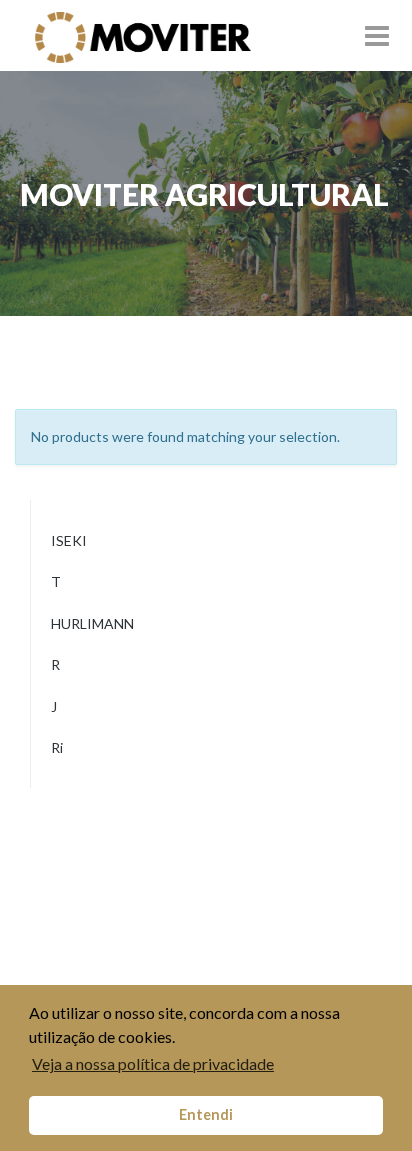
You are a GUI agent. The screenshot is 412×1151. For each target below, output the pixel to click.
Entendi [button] (206, 1114)
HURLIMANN (92, 627)
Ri (57, 751)
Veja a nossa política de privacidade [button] (153, 1063)
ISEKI (69, 544)
